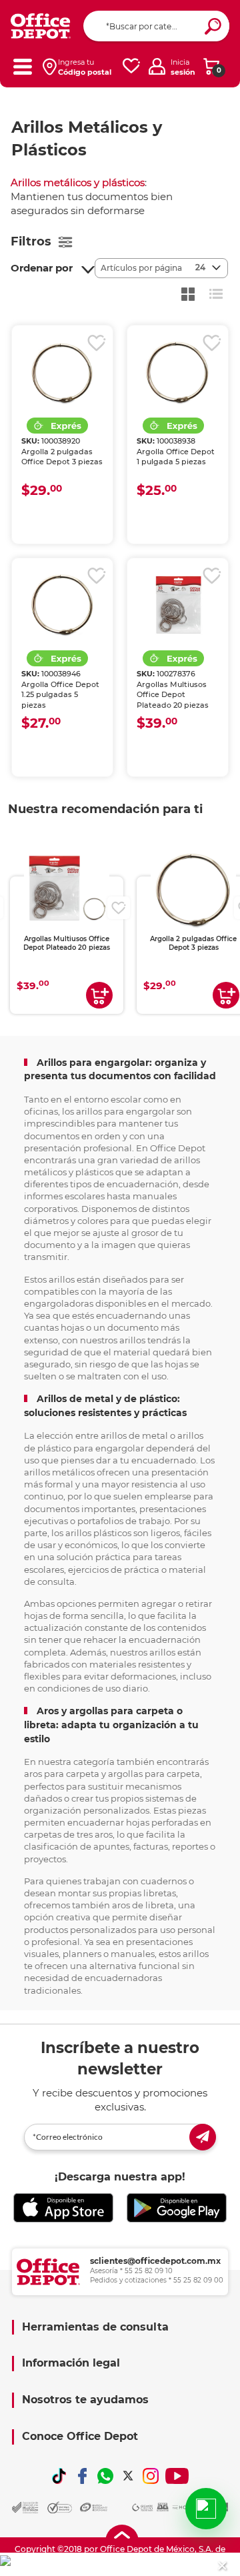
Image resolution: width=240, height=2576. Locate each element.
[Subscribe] (203, 2137)
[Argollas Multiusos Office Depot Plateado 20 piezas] (178, 605)
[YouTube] (177, 2476)
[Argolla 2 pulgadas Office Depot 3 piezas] (62, 372)
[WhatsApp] (105, 2476)
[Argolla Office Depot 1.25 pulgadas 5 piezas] (62, 605)
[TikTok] (59, 2476)
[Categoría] (22, 66)
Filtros (31, 241)
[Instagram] (151, 2476)
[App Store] (63, 2208)
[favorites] (131, 66)
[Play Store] (177, 2208)
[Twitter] (128, 2476)
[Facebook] (82, 2476)
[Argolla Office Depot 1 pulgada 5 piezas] (178, 372)
